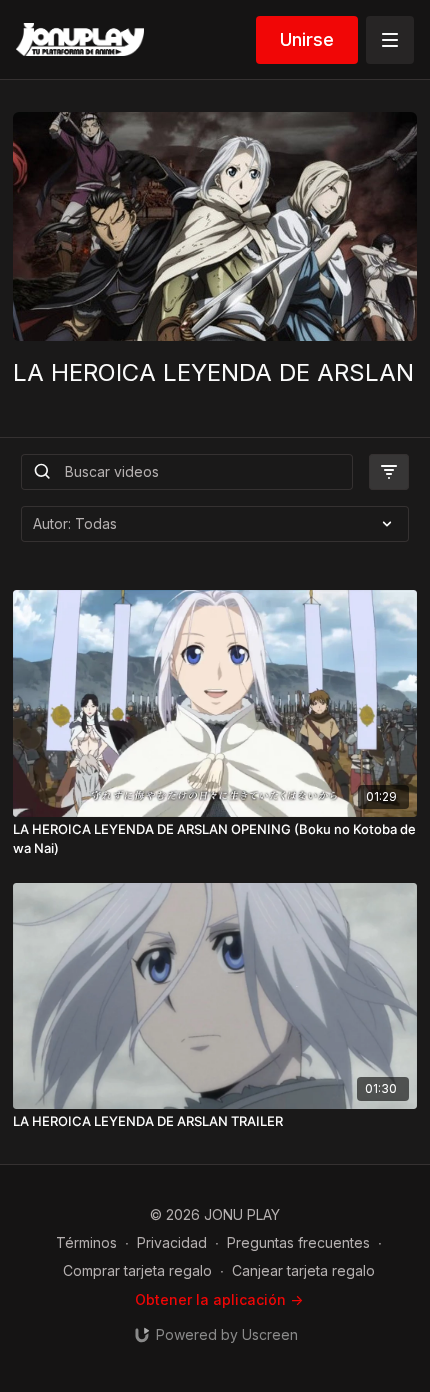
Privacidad (172, 1242)
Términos (86, 1242)
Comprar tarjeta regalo (137, 1270)
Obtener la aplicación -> (219, 1299)
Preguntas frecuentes (298, 1242)
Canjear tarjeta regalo (303, 1270)
